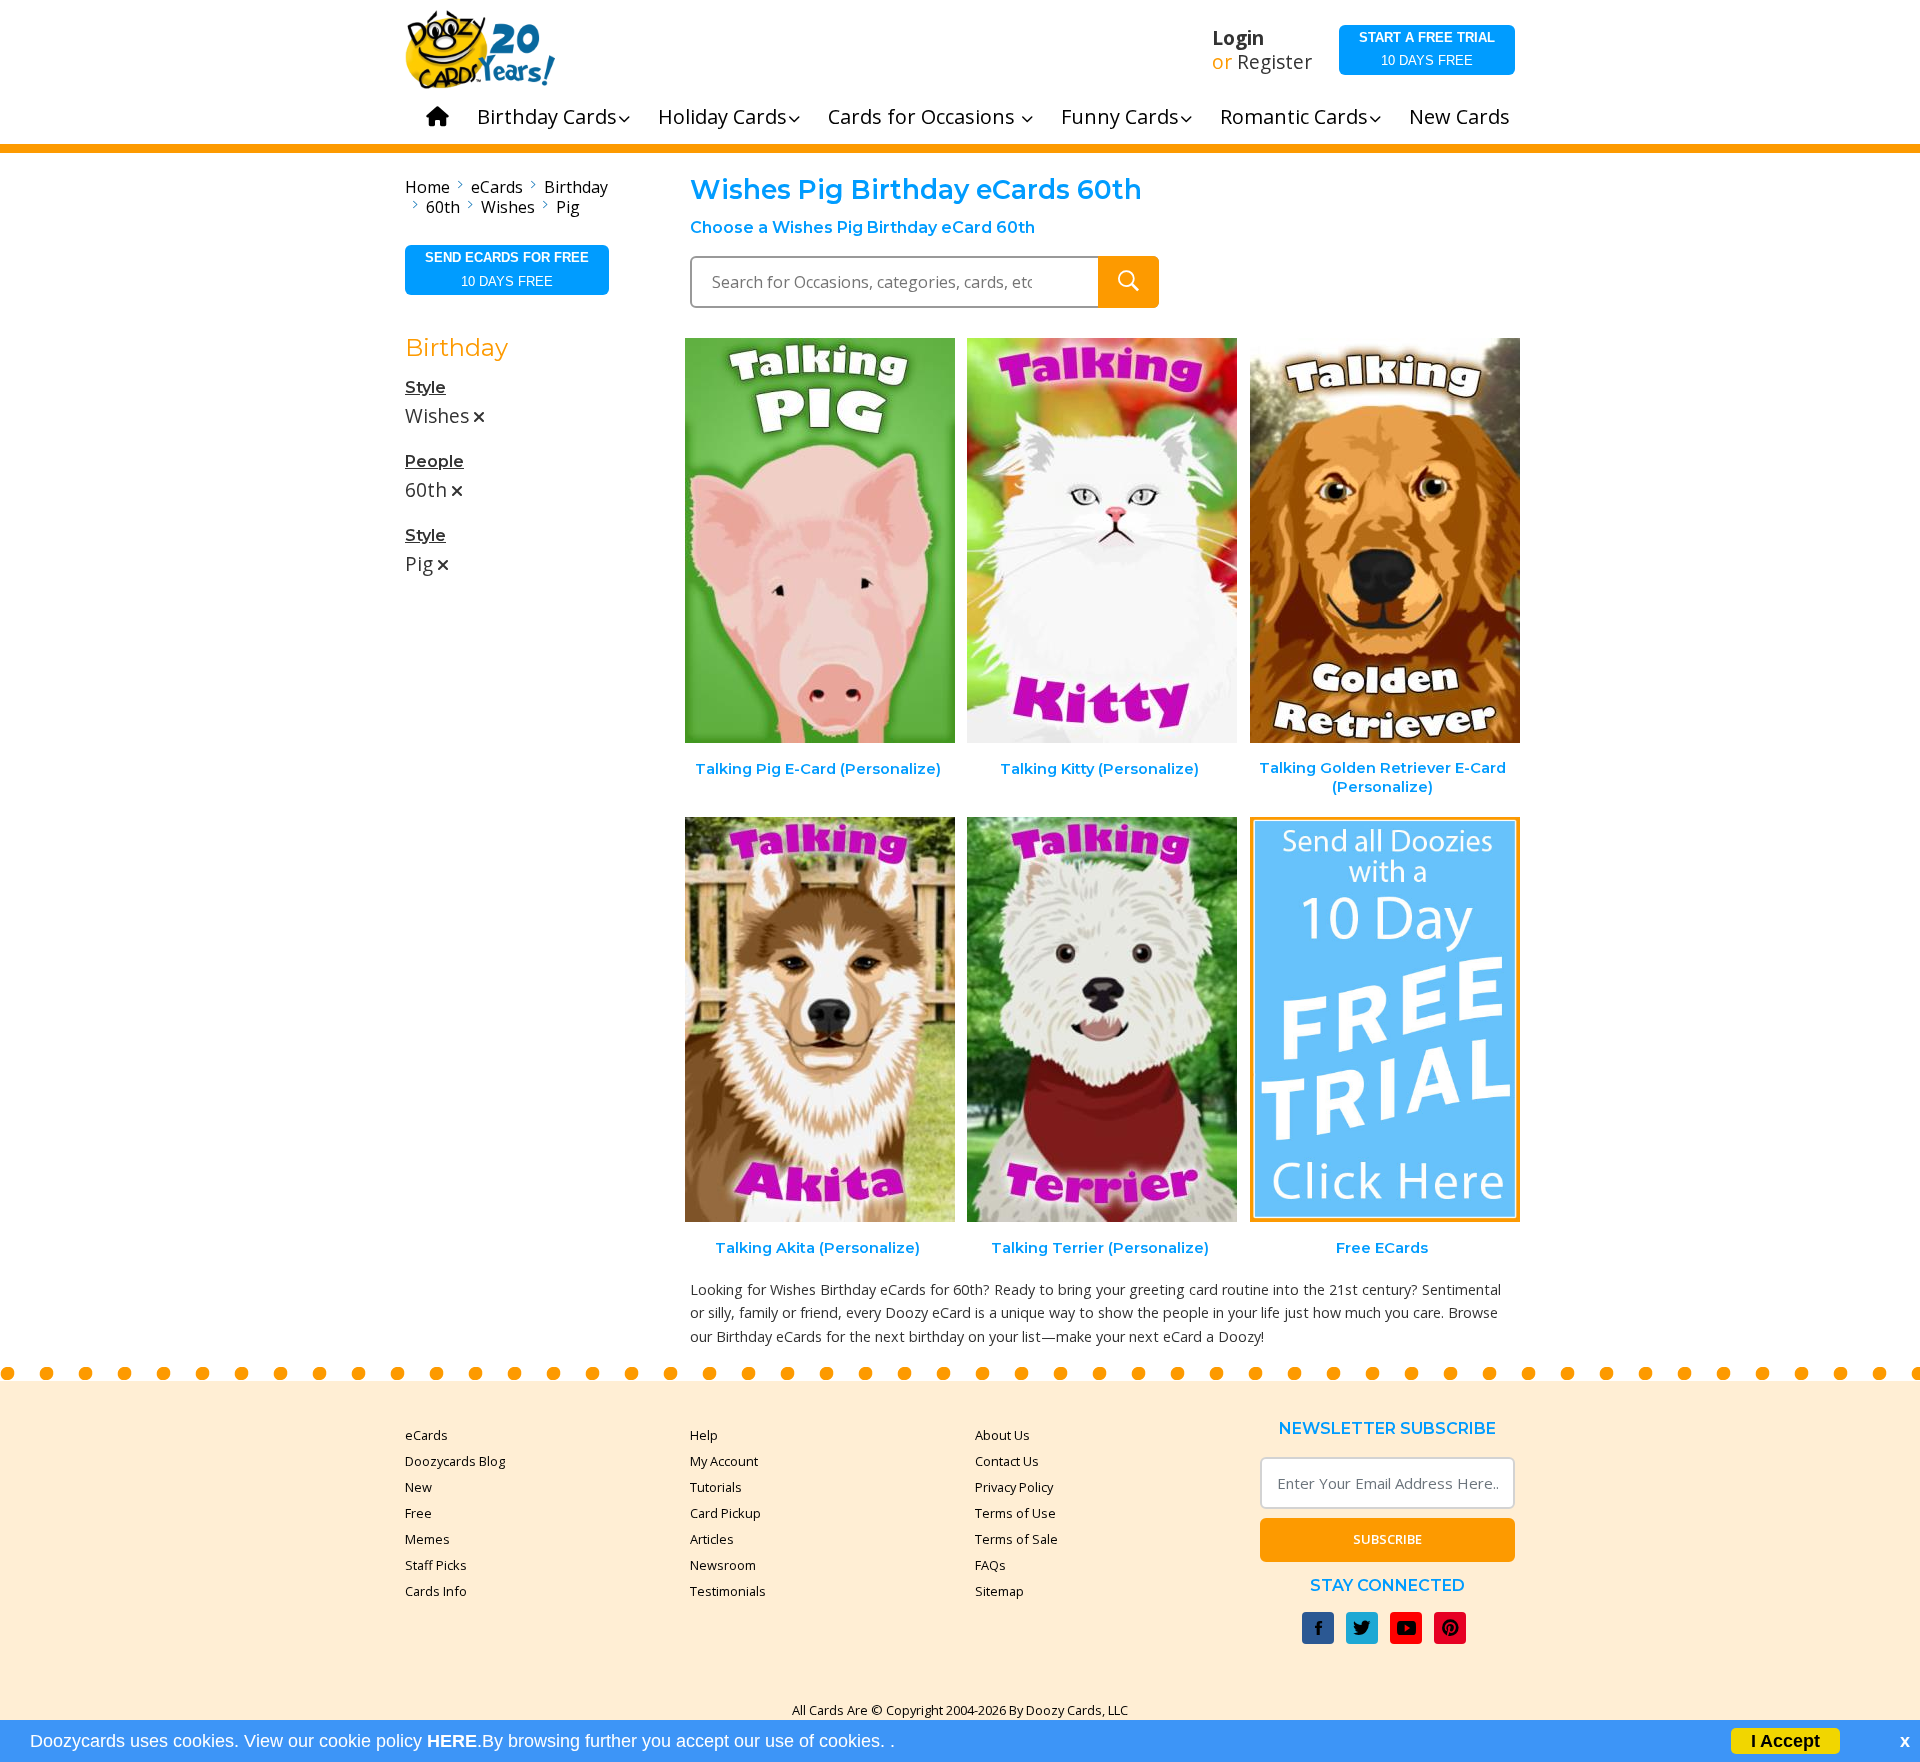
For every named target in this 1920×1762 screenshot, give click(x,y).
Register (1274, 62)
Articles (712, 1539)
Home (427, 187)
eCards (497, 187)
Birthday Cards (547, 116)
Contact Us (1007, 1461)
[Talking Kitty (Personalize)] (1102, 540)
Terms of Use (1015, 1513)
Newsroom (723, 1565)
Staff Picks (436, 1565)
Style (425, 387)
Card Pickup (725, 1513)
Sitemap (999, 1591)
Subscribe (1387, 1539)
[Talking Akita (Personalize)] (820, 1019)
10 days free (1427, 49)
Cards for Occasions (924, 116)
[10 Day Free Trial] (1385, 1019)
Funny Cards (1120, 116)
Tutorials (716, 1487)
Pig (568, 207)
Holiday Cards (722, 116)
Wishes (508, 207)
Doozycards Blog (455, 1461)
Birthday (576, 187)
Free (418, 1513)
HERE (452, 1741)
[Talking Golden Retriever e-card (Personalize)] (1385, 540)
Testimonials (728, 1591)
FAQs (990, 1565)
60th (443, 207)
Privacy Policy (1014, 1487)
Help (704, 1435)
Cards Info (436, 1591)
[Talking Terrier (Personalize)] (1102, 1019)
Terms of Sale (1016, 1539)
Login (1238, 38)
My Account (724, 1461)
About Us (1002, 1435)
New (418, 1487)
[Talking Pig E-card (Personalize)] (820, 540)
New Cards (1459, 116)
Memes (427, 1539)
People (434, 461)
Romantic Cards (1294, 116)
